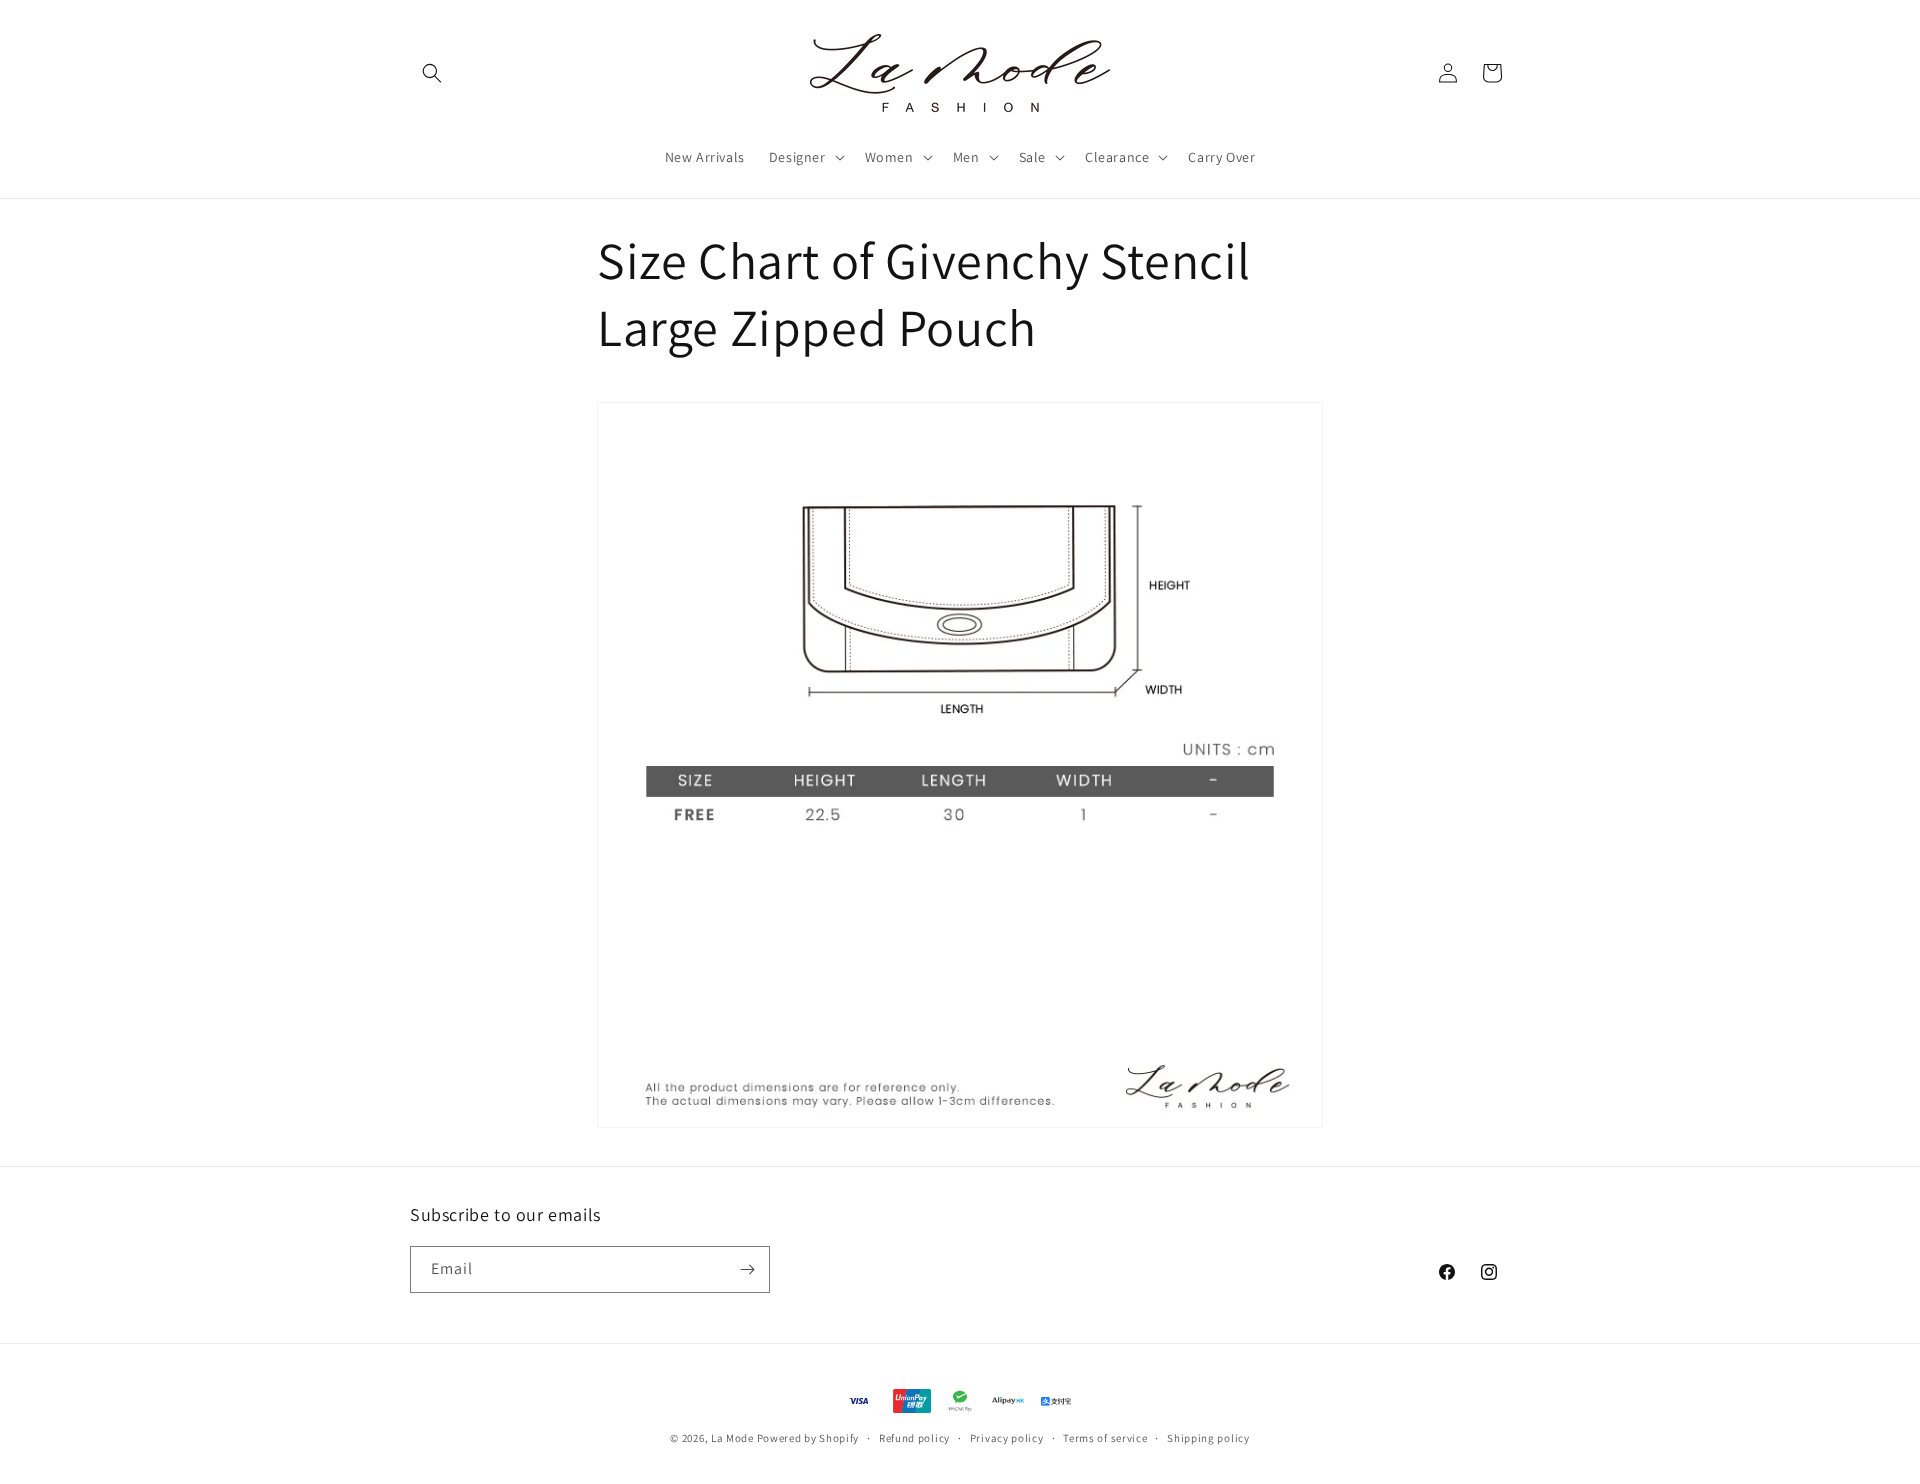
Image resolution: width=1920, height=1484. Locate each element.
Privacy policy (1007, 1438)
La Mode (732, 1438)
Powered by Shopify (808, 1438)
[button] (432, 73)
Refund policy (914, 1438)
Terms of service (1105, 1438)
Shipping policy (1208, 1438)
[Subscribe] (747, 1269)
